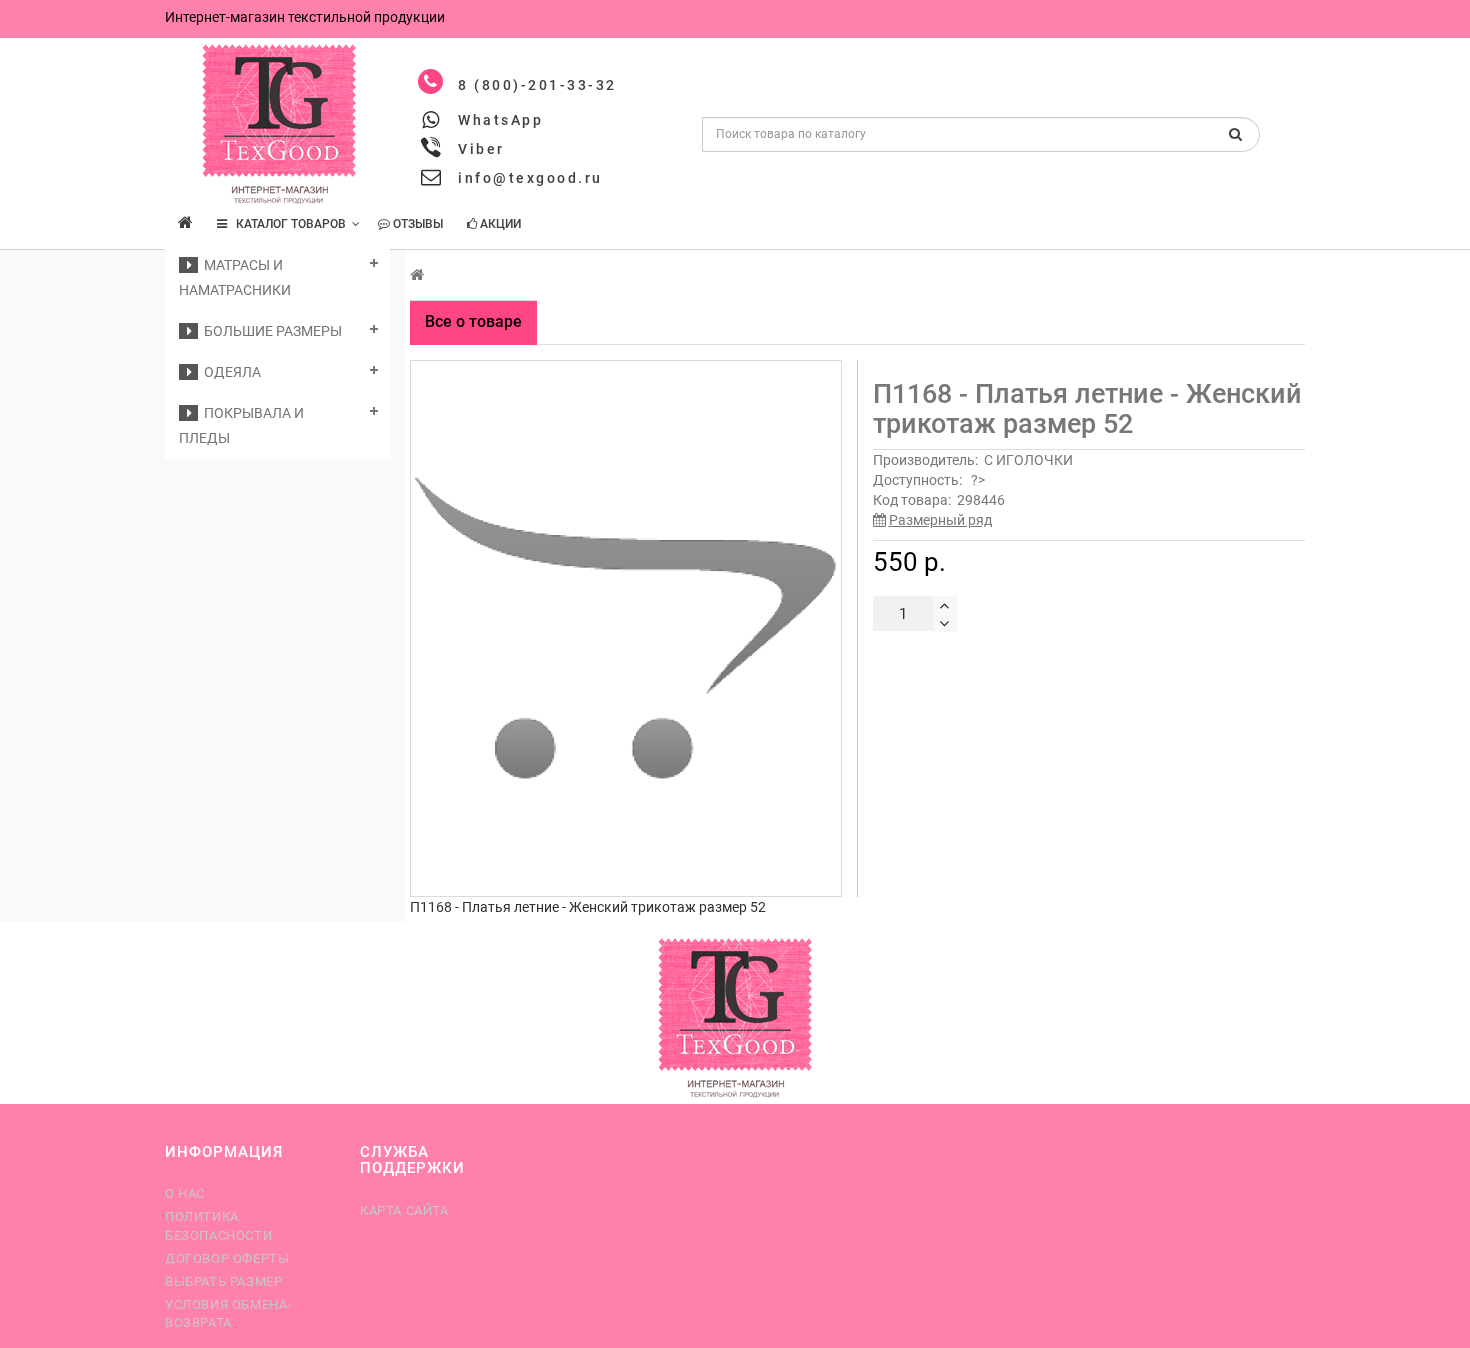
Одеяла (229, 372)
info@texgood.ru (530, 178)
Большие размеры (270, 331)
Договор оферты (227, 1258)
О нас (185, 1193)
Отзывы (416, 224)
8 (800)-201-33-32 (537, 85)
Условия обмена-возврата (228, 1313)
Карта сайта (404, 1210)
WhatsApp (500, 120)
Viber (481, 149)
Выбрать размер (223, 1281)
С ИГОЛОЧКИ (1028, 460)
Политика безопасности (218, 1225)
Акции (499, 224)
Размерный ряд (940, 520)
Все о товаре (473, 321)
